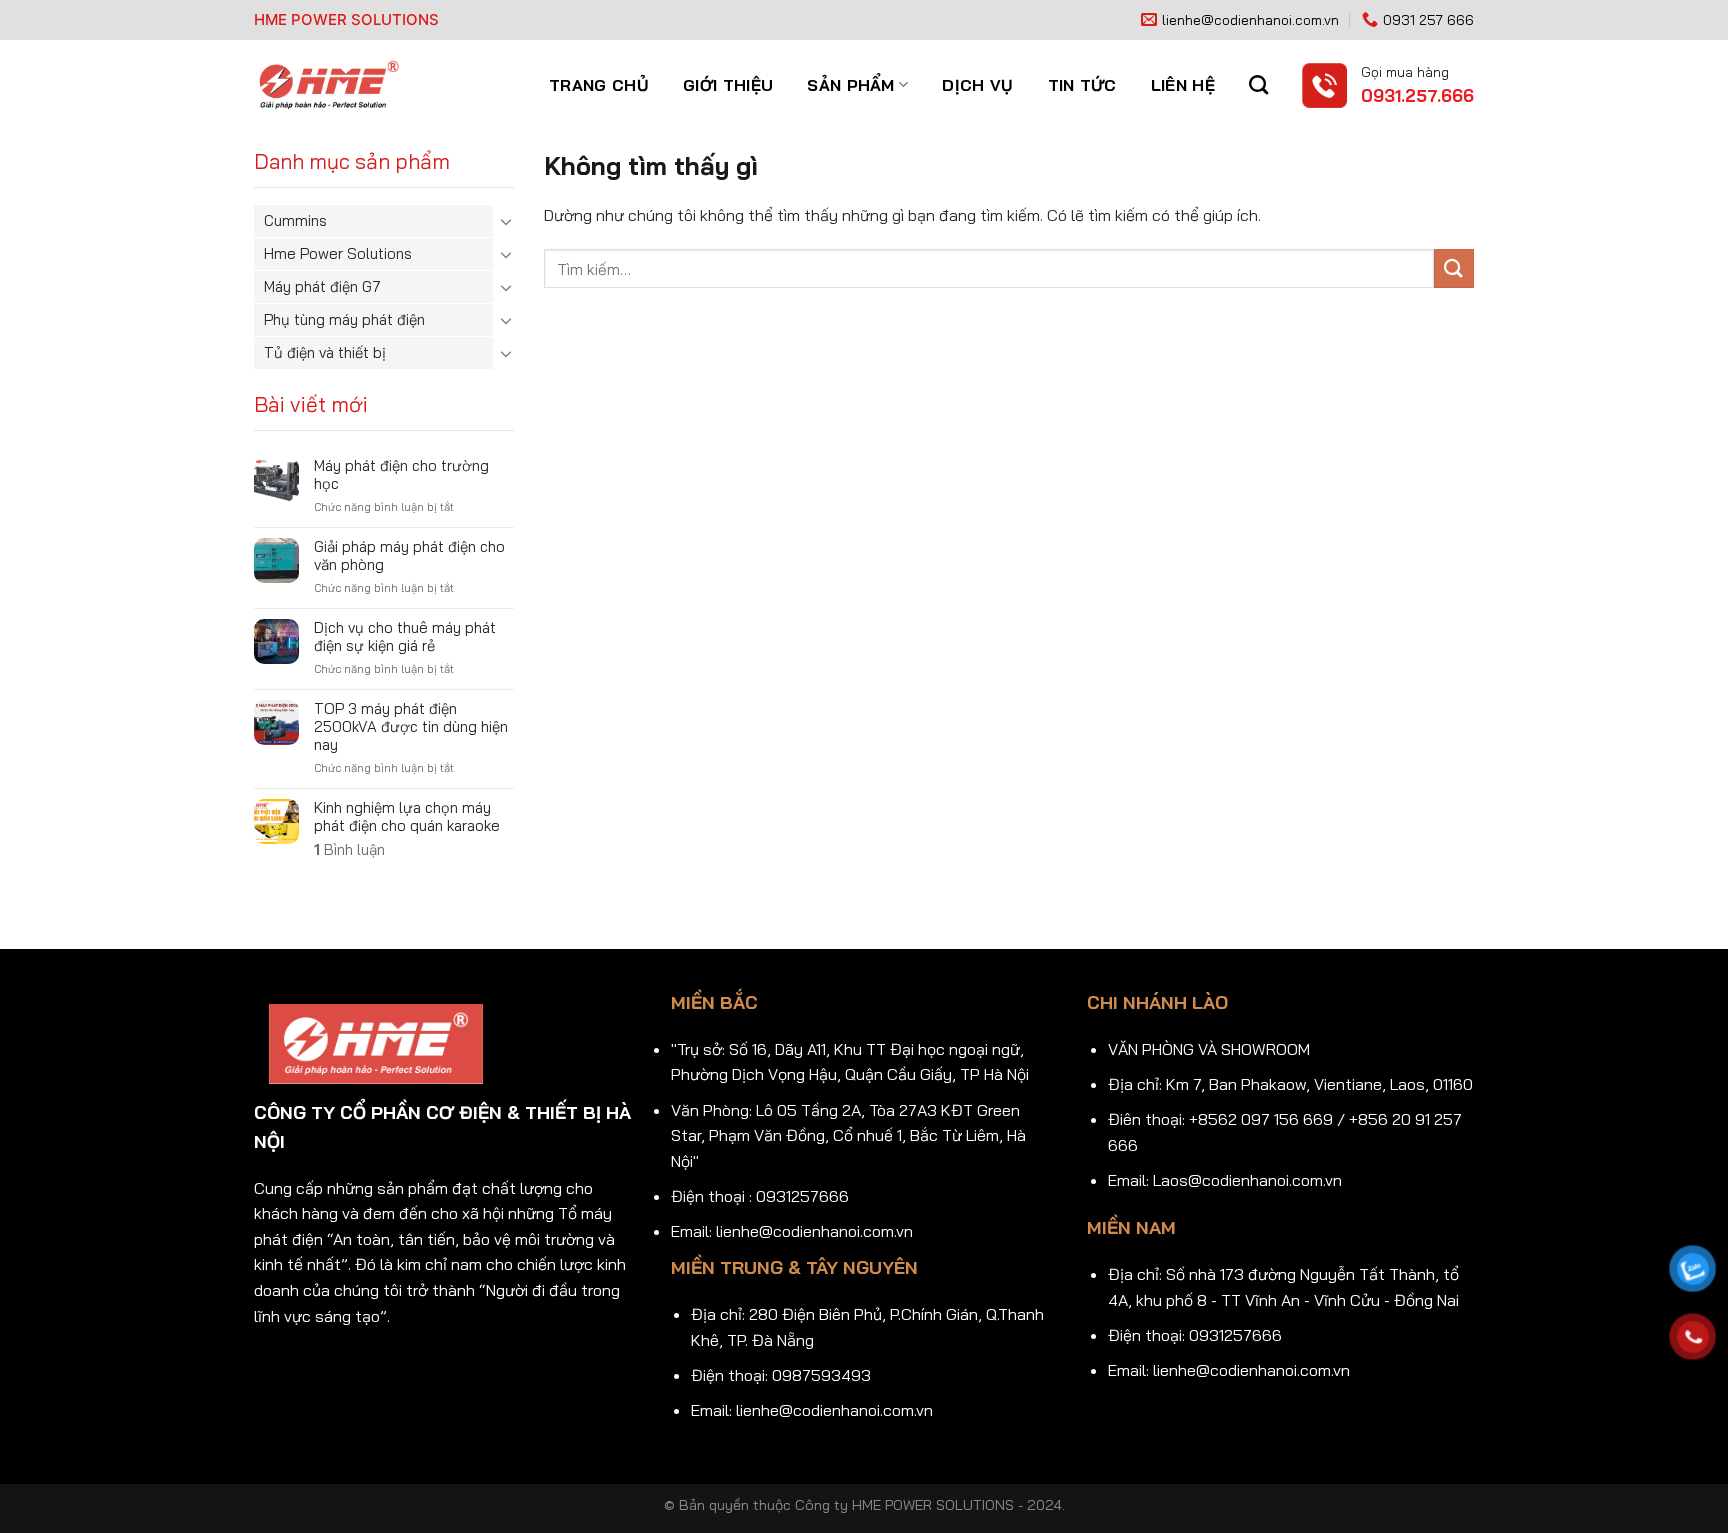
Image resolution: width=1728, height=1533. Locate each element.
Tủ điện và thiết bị (325, 352)
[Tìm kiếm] (1258, 84)
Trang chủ (599, 85)
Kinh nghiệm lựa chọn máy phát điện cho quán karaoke (407, 817)
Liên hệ (1183, 85)
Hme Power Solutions (338, 253)
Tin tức (1082, 85)
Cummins (295, 220)
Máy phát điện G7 (322, 286)
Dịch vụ (977, 85)
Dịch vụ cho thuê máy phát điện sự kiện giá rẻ (405, 637)
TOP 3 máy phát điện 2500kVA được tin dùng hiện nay (411, 727)
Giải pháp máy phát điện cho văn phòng (409, 556)
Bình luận (349, 850)
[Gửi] (1454, 268)
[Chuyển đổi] (506, 221)
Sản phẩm (851, 85)
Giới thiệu (728, 85)
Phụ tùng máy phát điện (344, 319)
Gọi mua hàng (1405, 71)
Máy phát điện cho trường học (401, 475)
